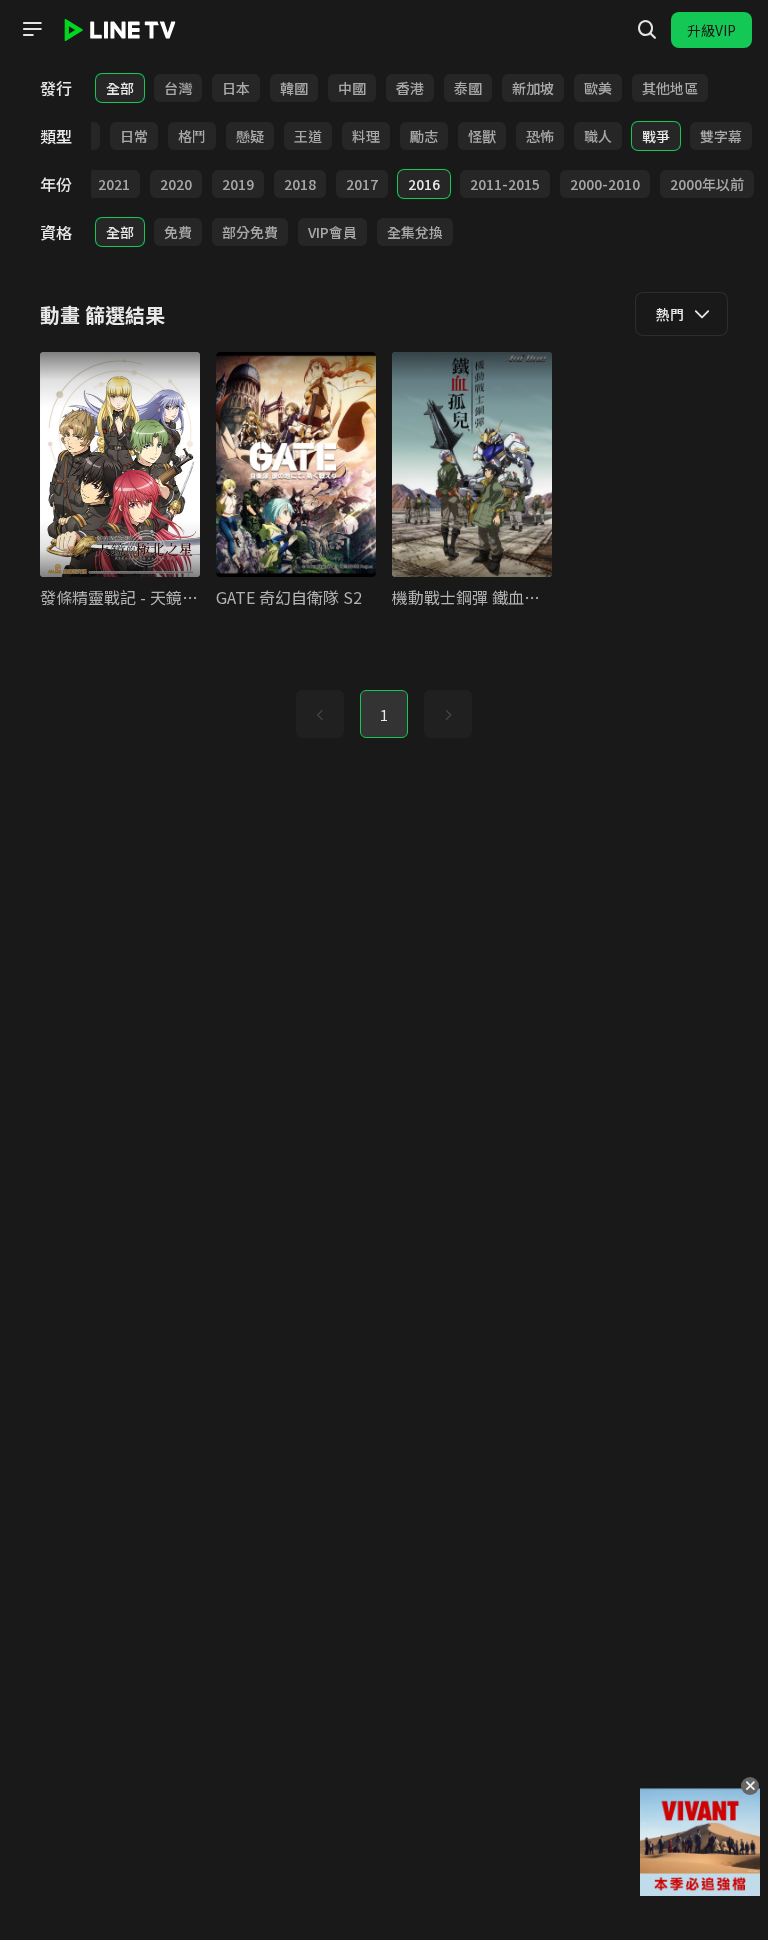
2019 (238, 184)
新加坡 (533, 88)
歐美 (598, 88)
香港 (410, 88)
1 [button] (384, 715)
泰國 (468, 88)
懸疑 (250, 136)
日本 (236, 88)
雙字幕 (721, 136)
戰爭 (656, 136)
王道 (308, 136)
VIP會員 (332, 232)
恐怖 (540, 136)
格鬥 (192, 136)
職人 (598, 136)
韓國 (294, 88)
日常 (134, 136)
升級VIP (711, 30)
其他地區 (670, 88)
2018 (300, 184)
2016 (424, 184)
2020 (176, 184)
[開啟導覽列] (32, 29)
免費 (178, 232)
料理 (366, 136)
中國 (352, 88)
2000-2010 (605, 184)
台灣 (178, 88)
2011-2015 (505, 184)
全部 (120, 88)
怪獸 (482, 136)
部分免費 (250, 232)
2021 (114, 184)
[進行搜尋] (647, 30)
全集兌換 (415, 232)
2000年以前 (707, 184)
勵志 (424, 136)
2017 (362, 184)
